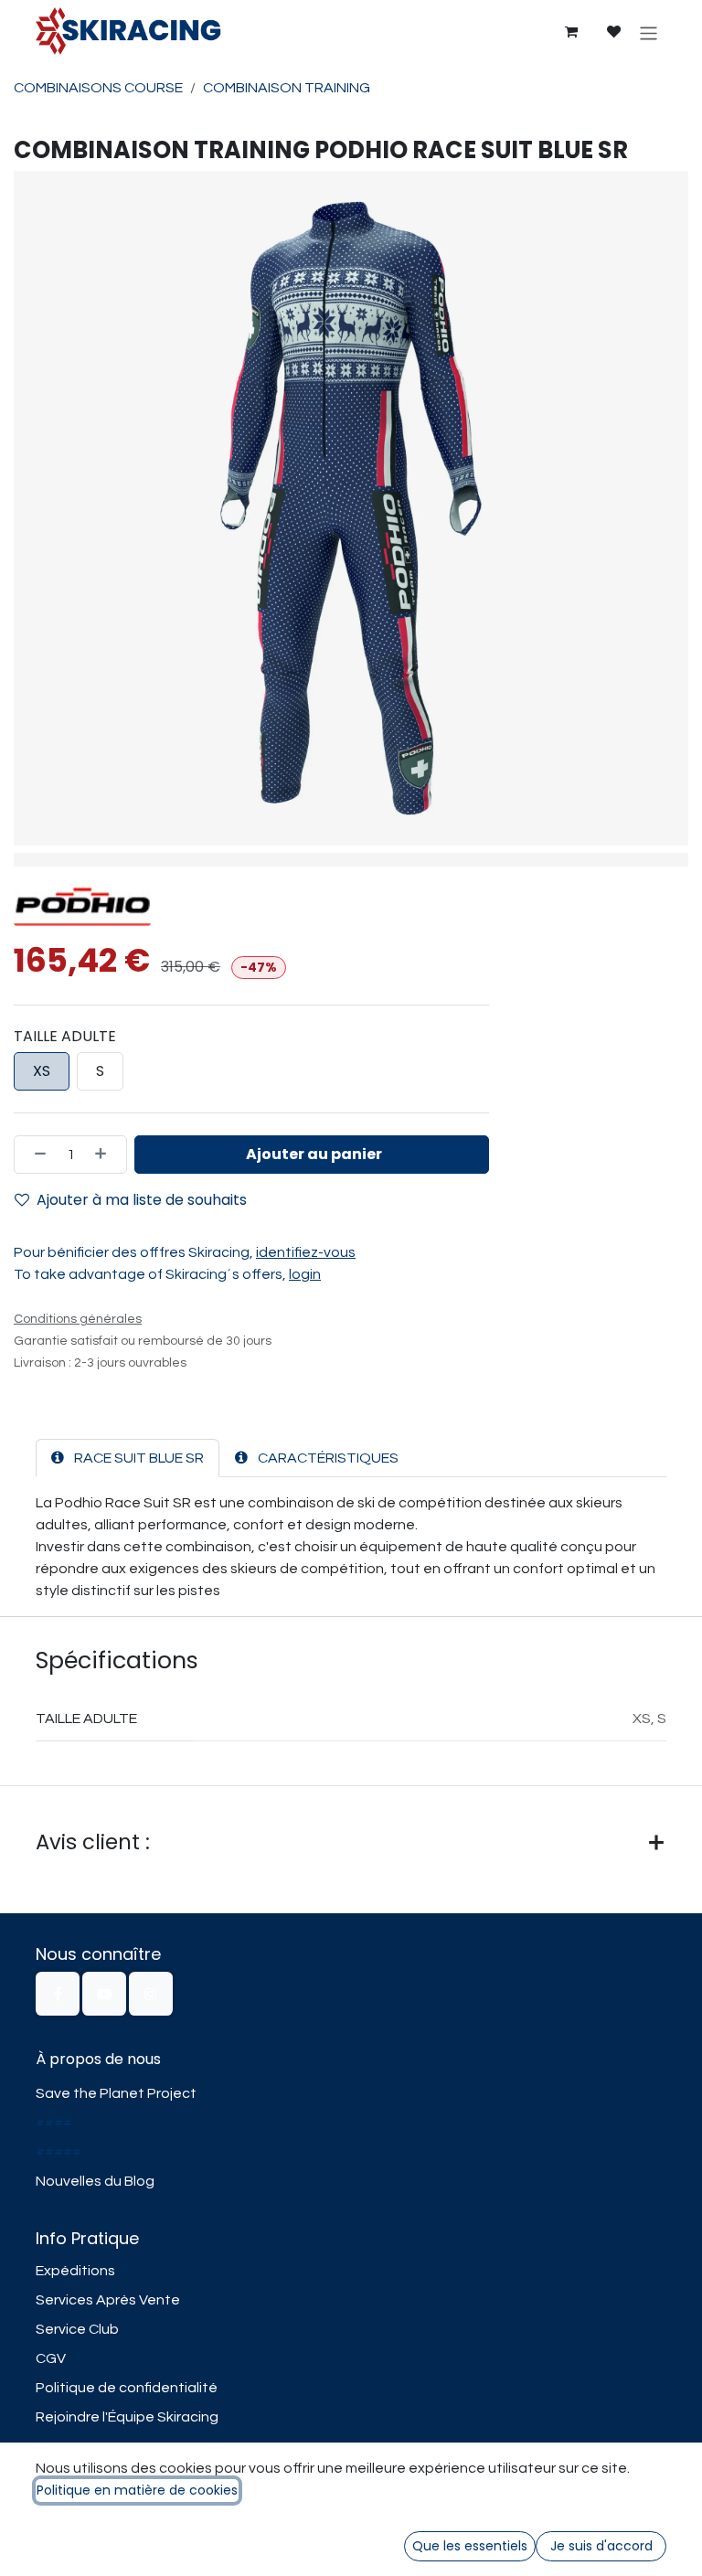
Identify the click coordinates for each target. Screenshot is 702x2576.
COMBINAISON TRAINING (287, 88)
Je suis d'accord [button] (601, 2546)
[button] (312, 1155)
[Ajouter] (106, 1155)
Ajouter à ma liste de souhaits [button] (142, 1200)
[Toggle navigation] (649, 32)
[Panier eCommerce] (570, 32)
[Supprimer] (35, 1155)
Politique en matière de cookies (137, 2490)
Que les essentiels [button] (470, 2546)
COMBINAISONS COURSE (98, 88)
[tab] (128, 1458)
